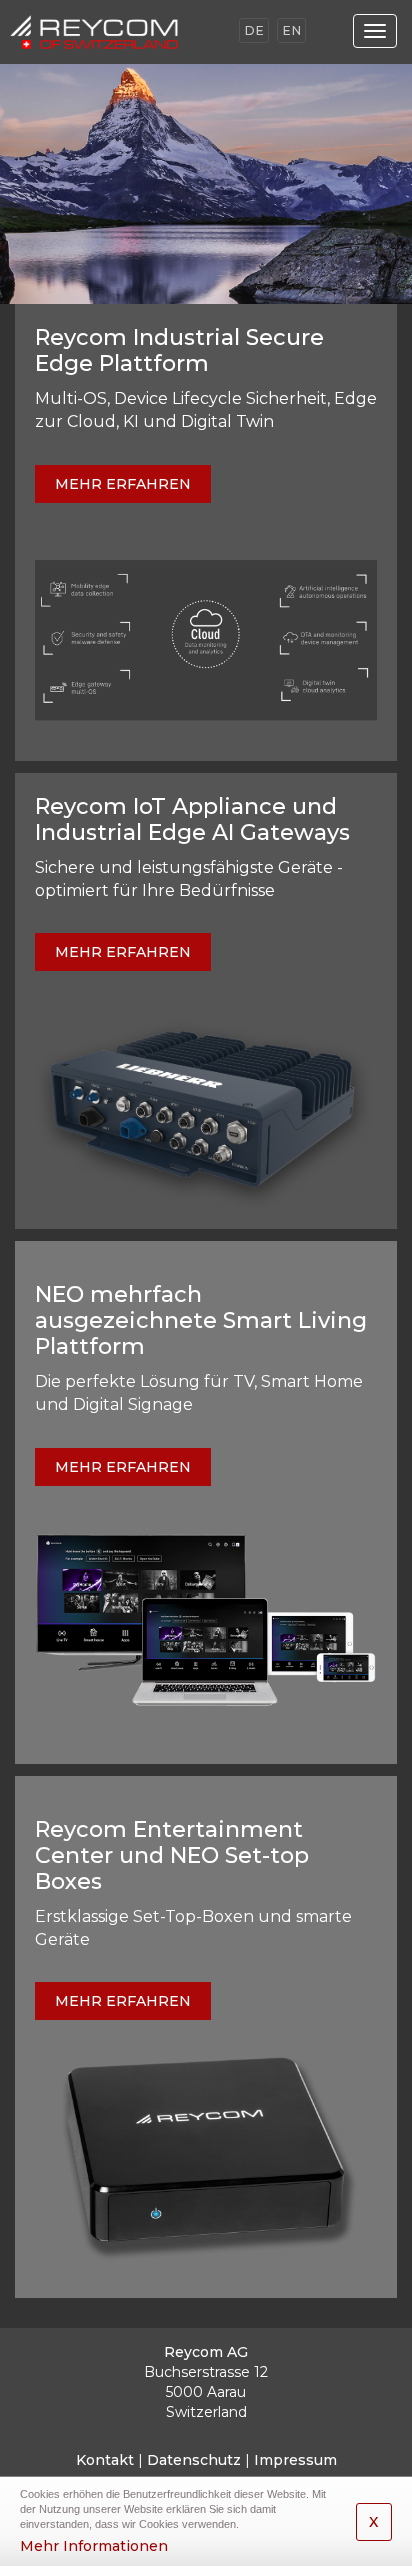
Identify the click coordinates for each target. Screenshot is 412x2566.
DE (254, 30)
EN (291, 30)
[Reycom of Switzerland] (114, 32)
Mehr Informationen (94, 2546)
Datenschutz (194, 2460)
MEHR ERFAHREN (123, 484)
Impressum (295, 2460)
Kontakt (105, 2460)
